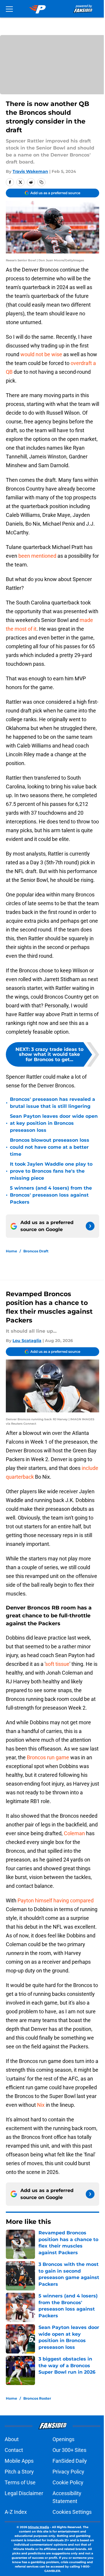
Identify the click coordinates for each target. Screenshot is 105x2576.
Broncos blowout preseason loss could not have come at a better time (50, 1147)
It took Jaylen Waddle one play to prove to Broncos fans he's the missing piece (51, 1171)
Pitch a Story (19, 2472)
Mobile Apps (19, 2461)
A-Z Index (16, 2512)
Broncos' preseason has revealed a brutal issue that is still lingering (52, 1103)
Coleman (74, 1833)
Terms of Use (20, 2482)
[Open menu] (9, 9)
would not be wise (41, 354)
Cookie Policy (68, 2482)
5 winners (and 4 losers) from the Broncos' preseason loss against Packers (51, 1195)
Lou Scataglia (27, 1341)
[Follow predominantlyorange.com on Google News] (90, 1226)
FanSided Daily (70, 2461)
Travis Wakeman (30, 171)
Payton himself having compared (56, 1900)
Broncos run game (48, 1757)
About (12, 2439)
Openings (63, 2439)
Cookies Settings (72, 2512)
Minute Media (38, 2527)
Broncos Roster (37, 2398)
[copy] (41, 182)
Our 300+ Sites (69, 2450)
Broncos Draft (36, 1251)
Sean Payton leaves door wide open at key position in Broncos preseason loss (54, 1123)
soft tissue (57, 1664)
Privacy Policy (68, 2472)
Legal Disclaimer (24, 2493)
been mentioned (37, 556)
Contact (14, 2450)
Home (12, 1251)
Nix (41, 2105)
